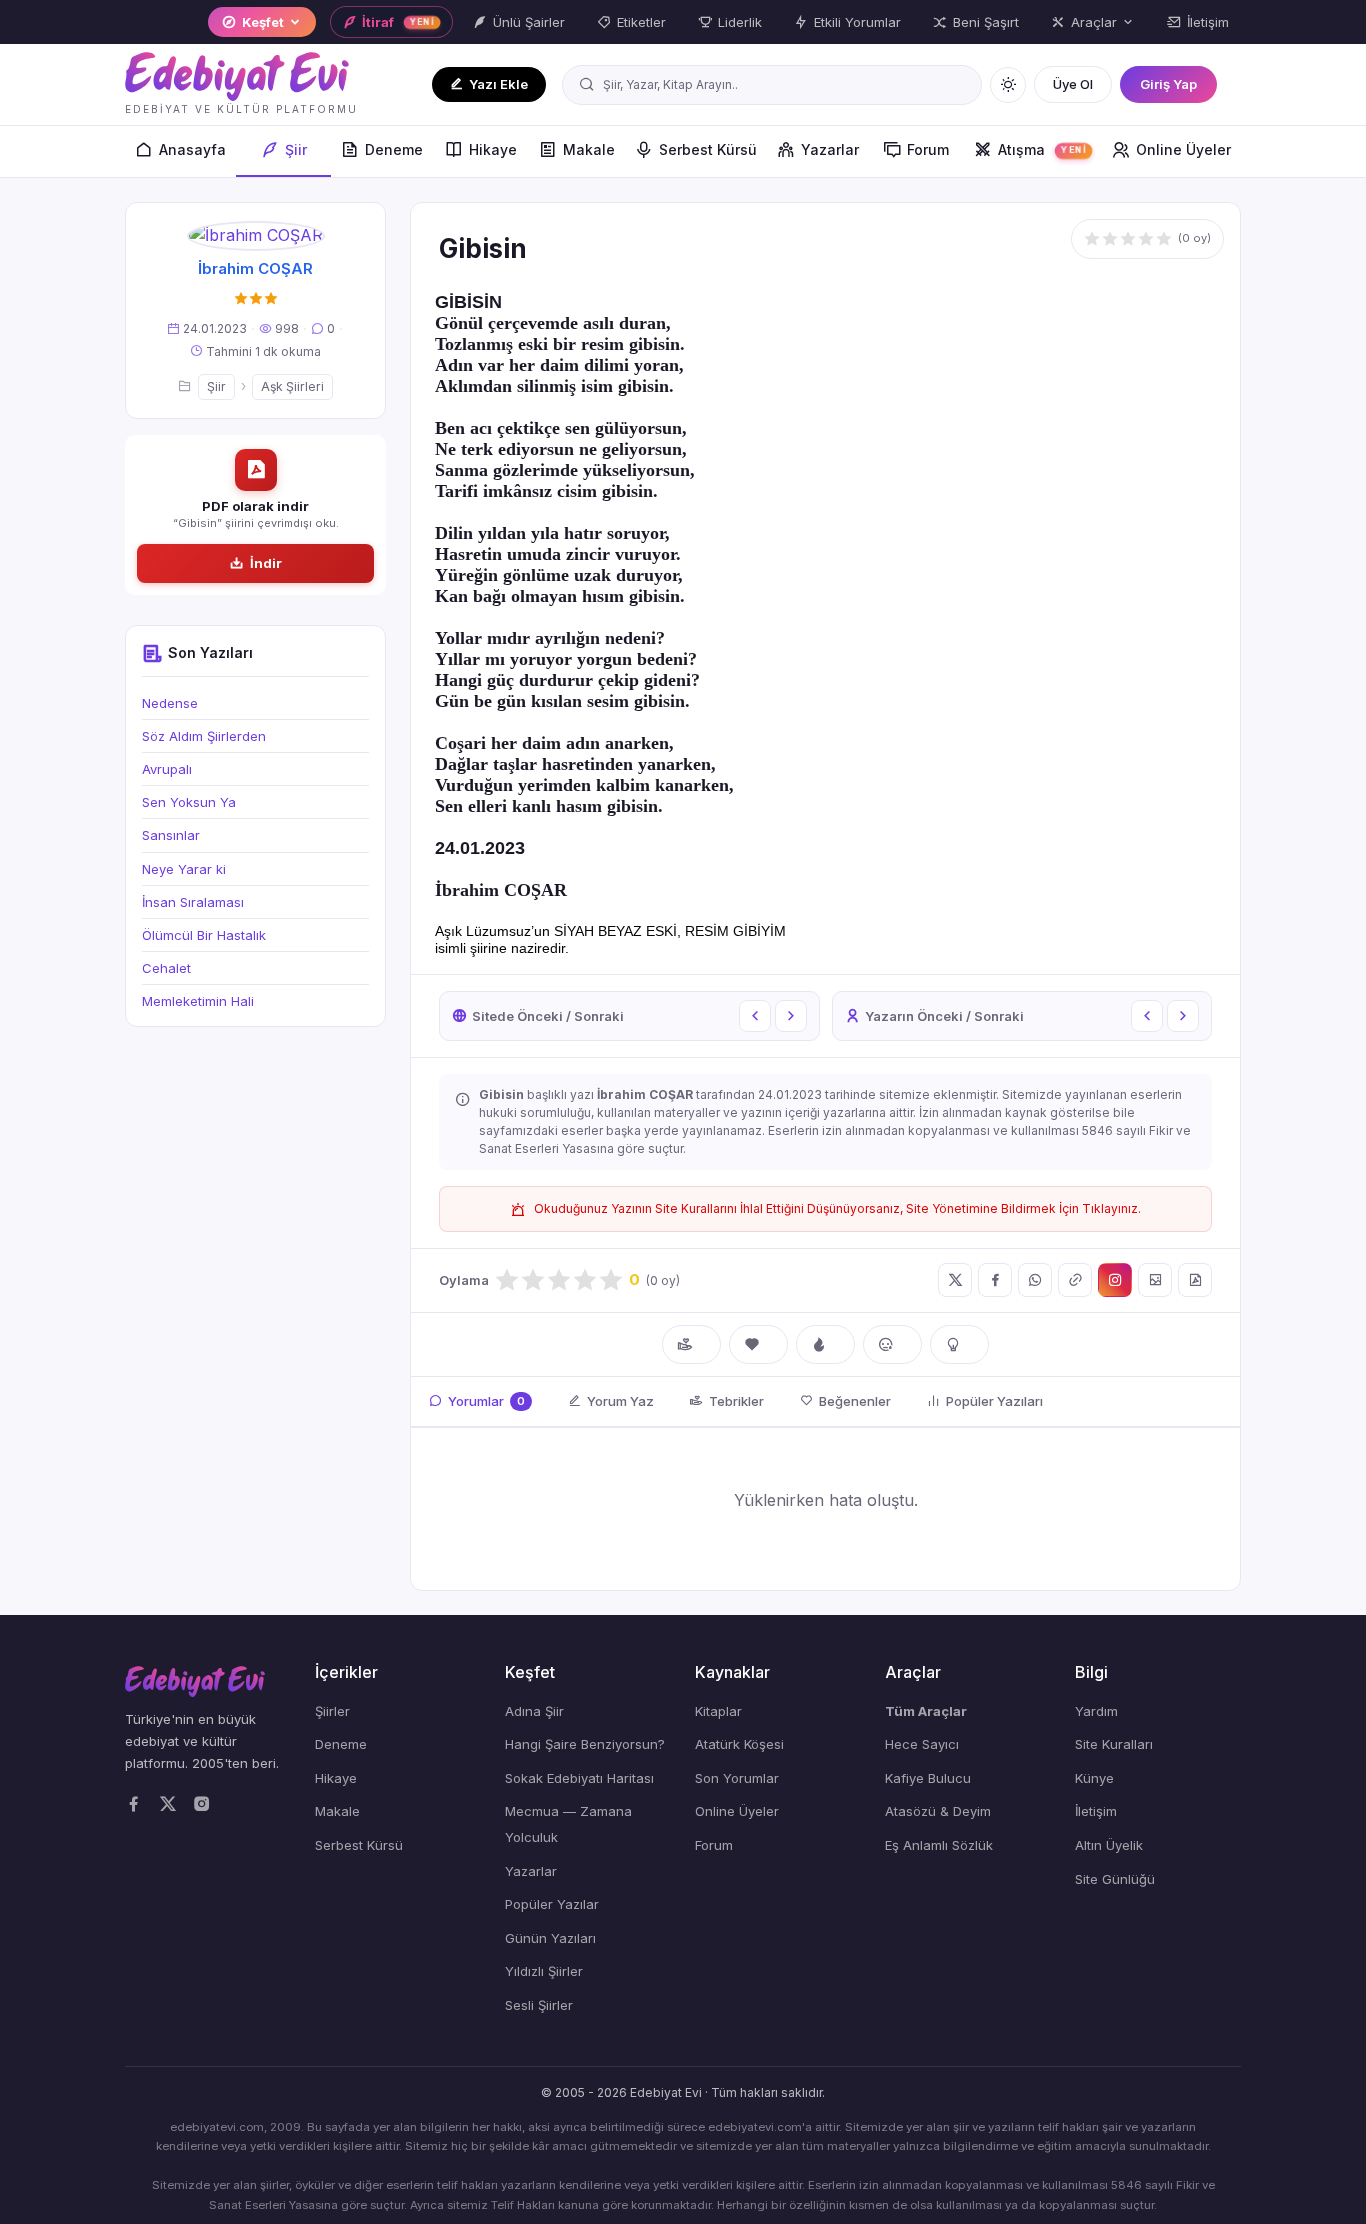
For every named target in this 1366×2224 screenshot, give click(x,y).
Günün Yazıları (550, 1938)
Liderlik (740, 22)
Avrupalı (167, 769)
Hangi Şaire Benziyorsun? (585, 1744)
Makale (589, 149)
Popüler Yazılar (552, 1904)
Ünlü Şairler (529, 22)
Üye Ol (1073, 84)
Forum (928, 149)
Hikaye (493, 149)
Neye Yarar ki (184, 869)
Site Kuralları (1114, 1744)
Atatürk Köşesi (739, 1744)
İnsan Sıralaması (193, 902)
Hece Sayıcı (922, 1744)
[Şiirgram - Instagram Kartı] (1115, 1280)
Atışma (1042, 149)
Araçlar (1094, 22)
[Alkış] (691, 1345)
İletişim (1208, 22)
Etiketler (641, 22)
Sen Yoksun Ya (189, 802)
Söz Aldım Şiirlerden (204, 736)
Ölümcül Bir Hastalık (204, 935)
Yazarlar (830, 149)
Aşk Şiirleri (292, 386)
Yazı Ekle (498, 84)
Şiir (296, 149)
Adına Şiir (534, 1711)
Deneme (394, 149)
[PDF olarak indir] (1195, 1280)
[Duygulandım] (892, 1345)
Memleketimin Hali (198, 1001)
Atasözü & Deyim (938, 1811)
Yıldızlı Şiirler (544, 1971)
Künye (1094, 1778)
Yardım (1096, 1711)
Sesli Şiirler (539, 2005)
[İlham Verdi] (959, 1345)
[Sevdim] (758, 1345)
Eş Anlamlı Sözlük (939, 1845)
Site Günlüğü (1115, 1879)
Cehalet (166, 968)
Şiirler (332, 1711)
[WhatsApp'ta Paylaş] (1035, 1280)
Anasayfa (192, 149)
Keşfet (263, 22)
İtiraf (398, 22)
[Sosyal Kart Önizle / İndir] (1155, 1280)
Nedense (170, 703)
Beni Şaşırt (986, 22)
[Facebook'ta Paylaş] (995, 1280)
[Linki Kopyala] (1075, 1280)
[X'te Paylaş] (955, 1280)
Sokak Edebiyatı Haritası (579, 1778)
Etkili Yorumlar (857, 22)
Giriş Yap (1168, 84)
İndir (266, 563)
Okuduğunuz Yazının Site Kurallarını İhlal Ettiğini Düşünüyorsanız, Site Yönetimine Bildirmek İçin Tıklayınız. (837, 1208)
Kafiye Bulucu (928, 1778)
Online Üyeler (1183, 149)
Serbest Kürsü (708, 149)
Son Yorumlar (737, 1778)
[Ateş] (825, 1345)
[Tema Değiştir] (1008, 85)
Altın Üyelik (1109, 1845)
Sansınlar (171, 835)
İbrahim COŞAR (255, 268)
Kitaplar (718, 1711)
